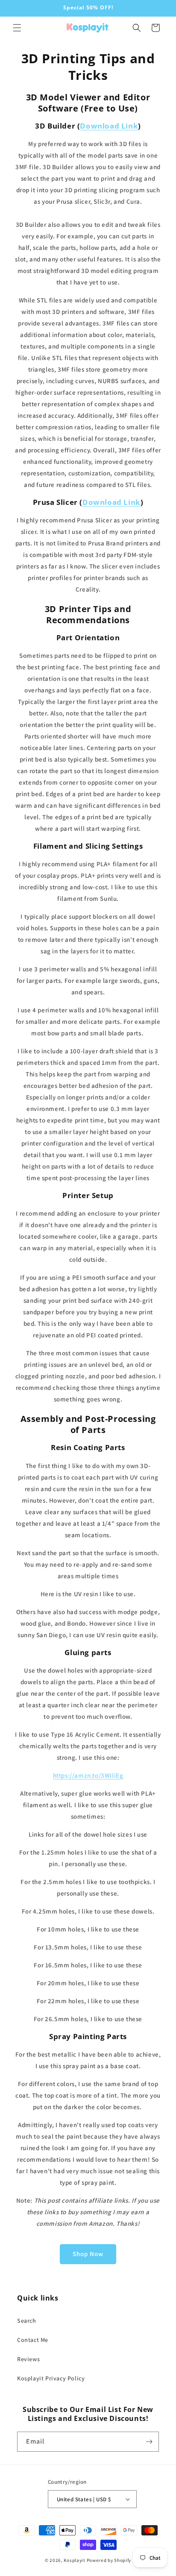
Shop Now (88, 2254)
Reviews (28, 2359)
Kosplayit (74, 2560)
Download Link (109, 126)
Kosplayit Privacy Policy (51, 2378)
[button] (17, 28)
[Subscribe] (149, 2442)
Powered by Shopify (109, 2560)
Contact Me (33, 2340)
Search (27, 2321)
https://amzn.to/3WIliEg (88, 1775)
